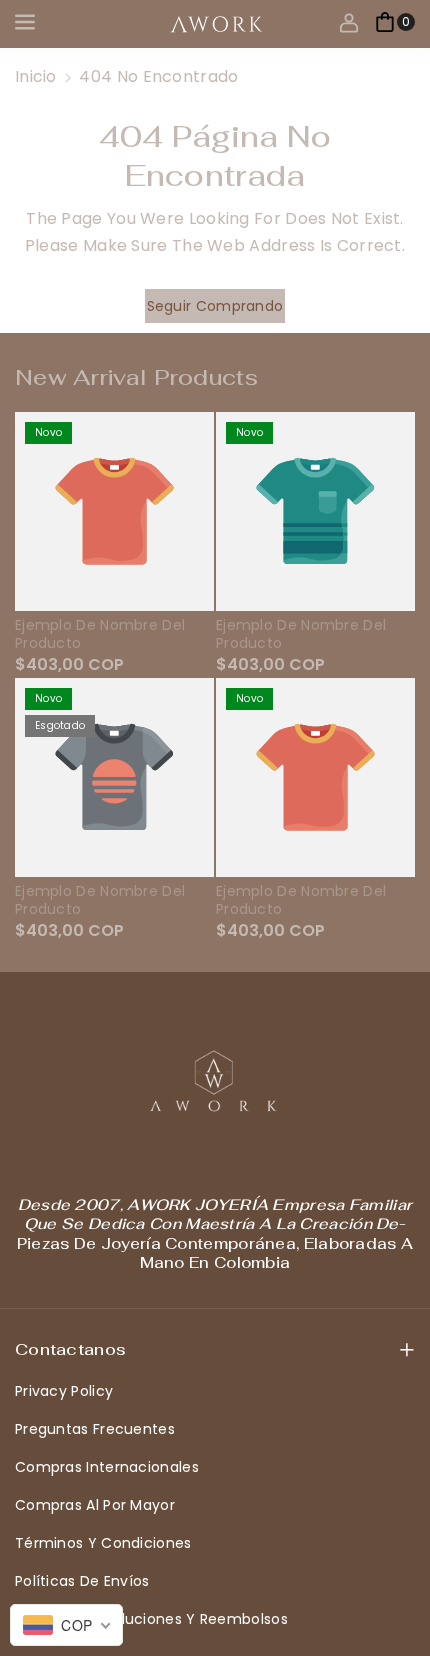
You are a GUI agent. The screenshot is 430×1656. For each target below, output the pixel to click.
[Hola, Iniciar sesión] (349, 22)
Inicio (36, 76)
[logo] (215, 1081)
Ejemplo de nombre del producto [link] (100, 634)
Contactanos (70, 1349)
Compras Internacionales (107, 1467)
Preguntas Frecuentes (95, 1429)
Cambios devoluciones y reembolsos (151, 1619)
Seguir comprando (215, 306)
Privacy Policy (64, 1391)
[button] (27, 22)
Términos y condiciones (103, 1543)
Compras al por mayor (95, 1505)
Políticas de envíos (82, 1581)
